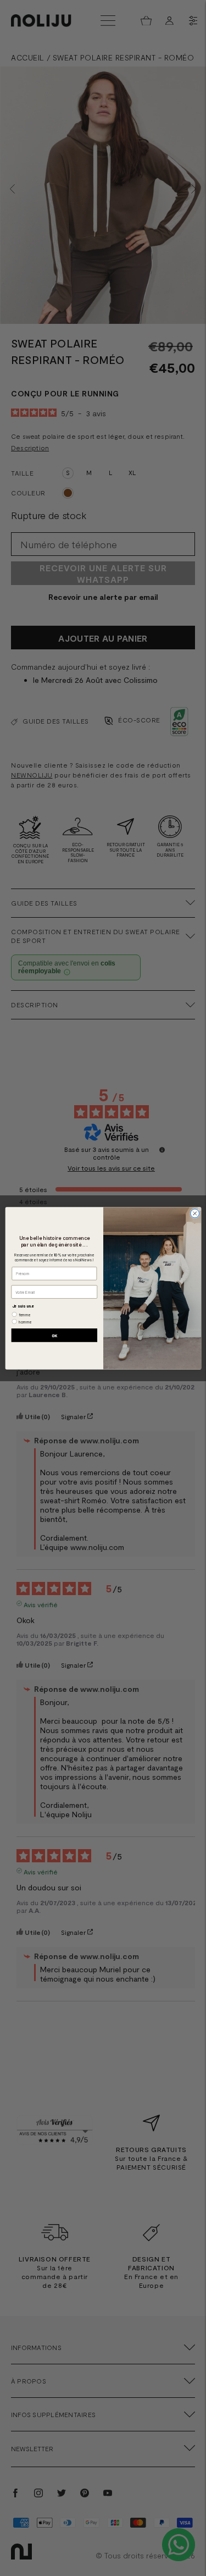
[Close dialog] (194, 1213)
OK (54, 1335)
